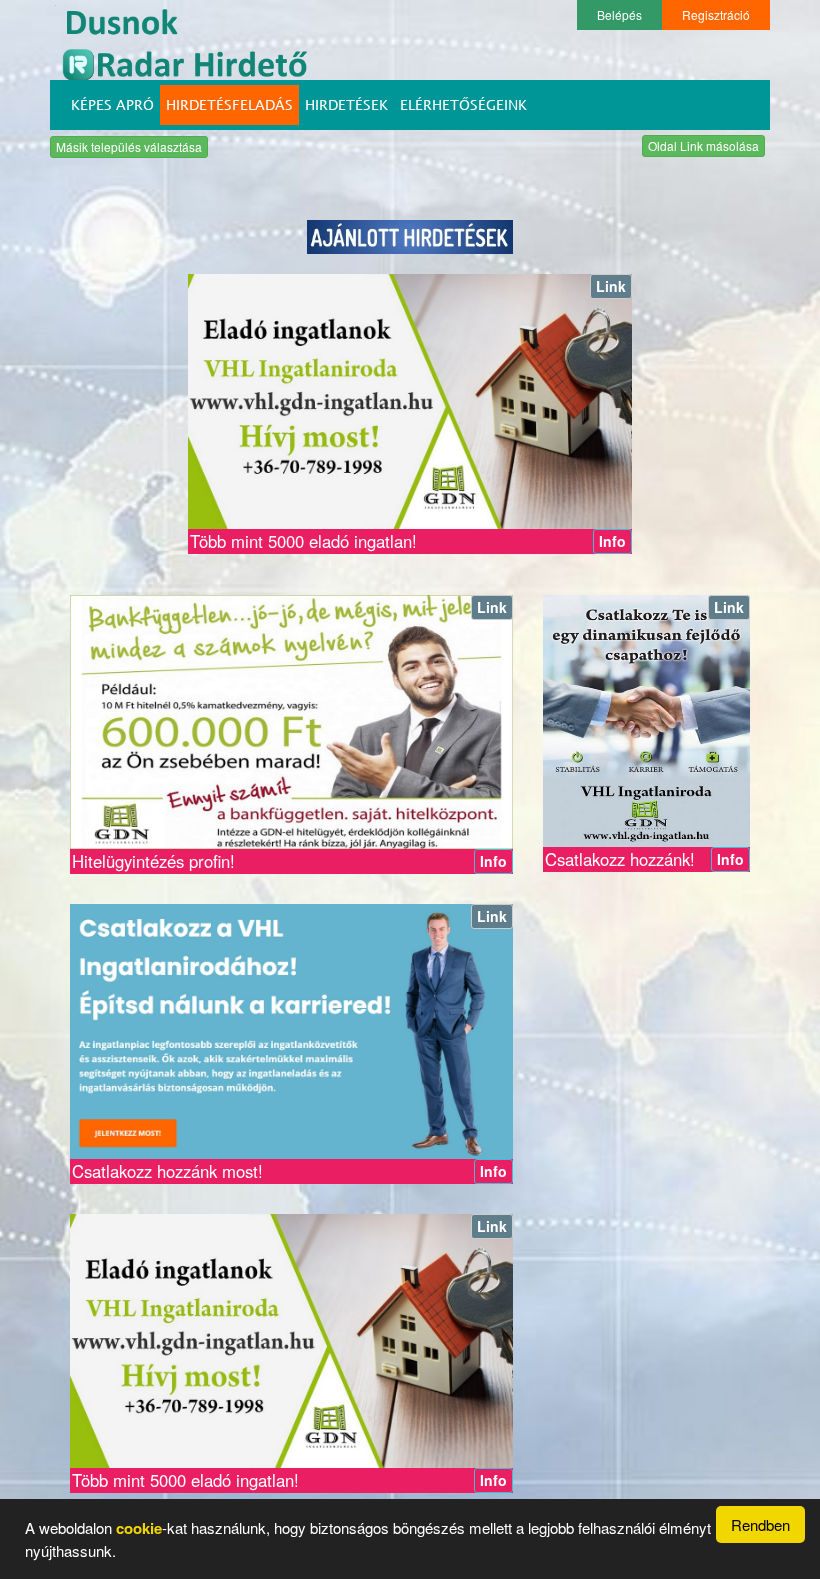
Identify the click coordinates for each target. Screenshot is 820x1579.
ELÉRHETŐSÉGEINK (463, 104)
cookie (139, 1528)
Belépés (619, 14)
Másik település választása (129, 146)
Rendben (760, 1524)
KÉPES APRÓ (112, 104)
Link (611, 286)
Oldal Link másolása (703, 145)
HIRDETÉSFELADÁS (229, 104)
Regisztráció (716, 14)
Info (612, 541)
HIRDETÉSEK (346, 104)
